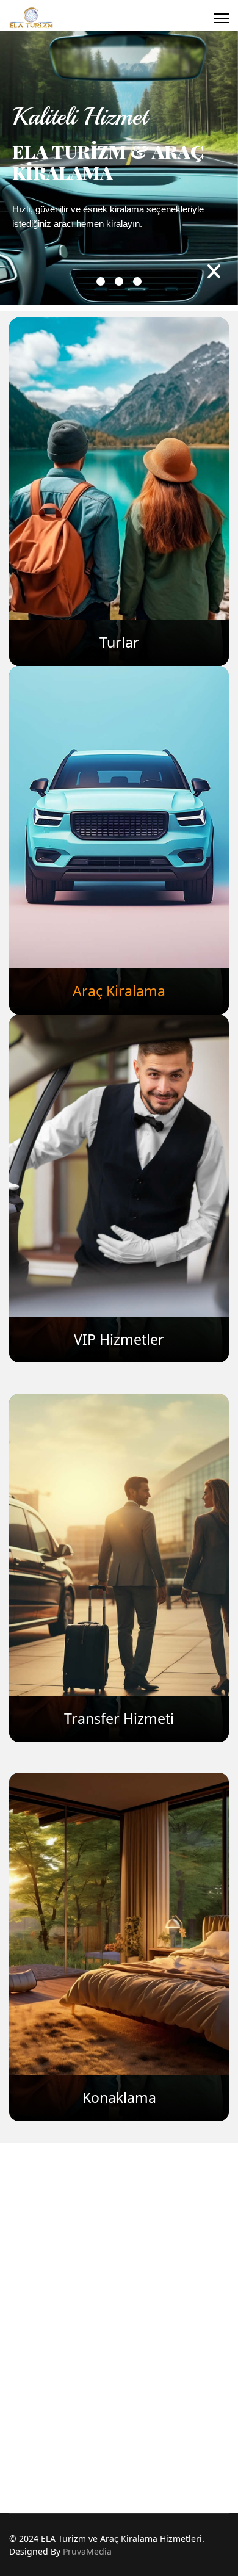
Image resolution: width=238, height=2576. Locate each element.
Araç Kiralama (119, 991)
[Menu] (221, 18)
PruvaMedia (87, 2551)
